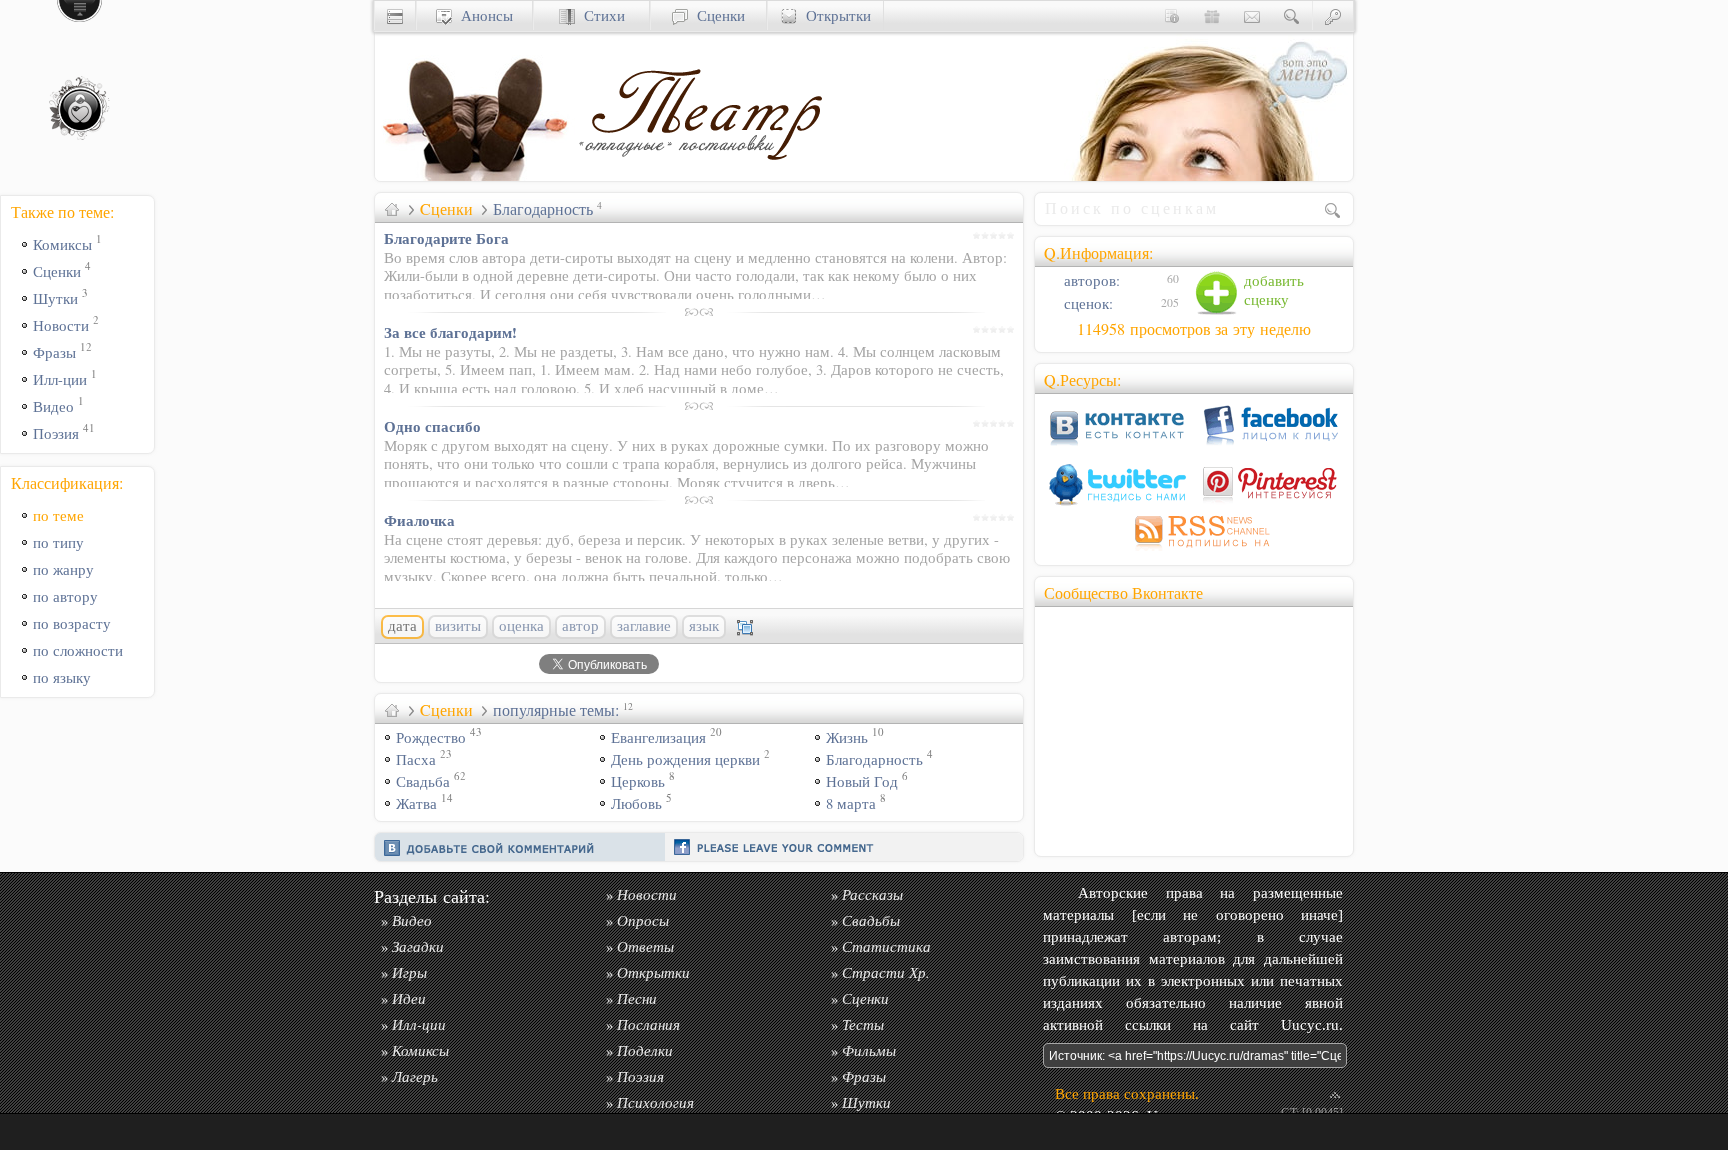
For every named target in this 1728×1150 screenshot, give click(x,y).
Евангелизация (658, 737)
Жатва (416, 803)
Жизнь (847, 737)
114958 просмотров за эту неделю (1194, 329)
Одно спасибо (432, 426)
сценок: (1086, 303)
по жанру (63, 569)
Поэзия (56, 433)
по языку (62, 677)
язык (704, 626)
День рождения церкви (685, 759)
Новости (61, 325)
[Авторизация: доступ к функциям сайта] (1333, 15)
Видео (53, 406)
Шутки (55, 298)
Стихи (600, 15)
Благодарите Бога (446, 238)
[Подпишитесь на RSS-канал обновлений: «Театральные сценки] (1194, 550)
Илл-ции (60, 379)
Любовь (636, 803)
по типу (58, 542)
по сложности (78, 650)
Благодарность (874, 759)
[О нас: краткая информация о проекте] (1172, 15)
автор (580, 626)
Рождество (431, 737)
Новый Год (862, 781)
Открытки (834, 15)
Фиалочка (419, 520)
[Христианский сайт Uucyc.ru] (475, 175)
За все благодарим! (450, 332)
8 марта (851, 803)
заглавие (644, 626)
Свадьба (423, 781)
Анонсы (482, 15)
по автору (65, 596)
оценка (521, 626)
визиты (458, 626)
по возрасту (72, 623)
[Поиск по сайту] (1292, 15)
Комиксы (62, 244)
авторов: (1090, 280)
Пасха (416, 759)
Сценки (716, 15)
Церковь (638, 781)
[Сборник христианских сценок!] (700, 175)
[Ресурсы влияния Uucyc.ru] (392, 209)
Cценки (446, 209)
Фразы (54, 352)
